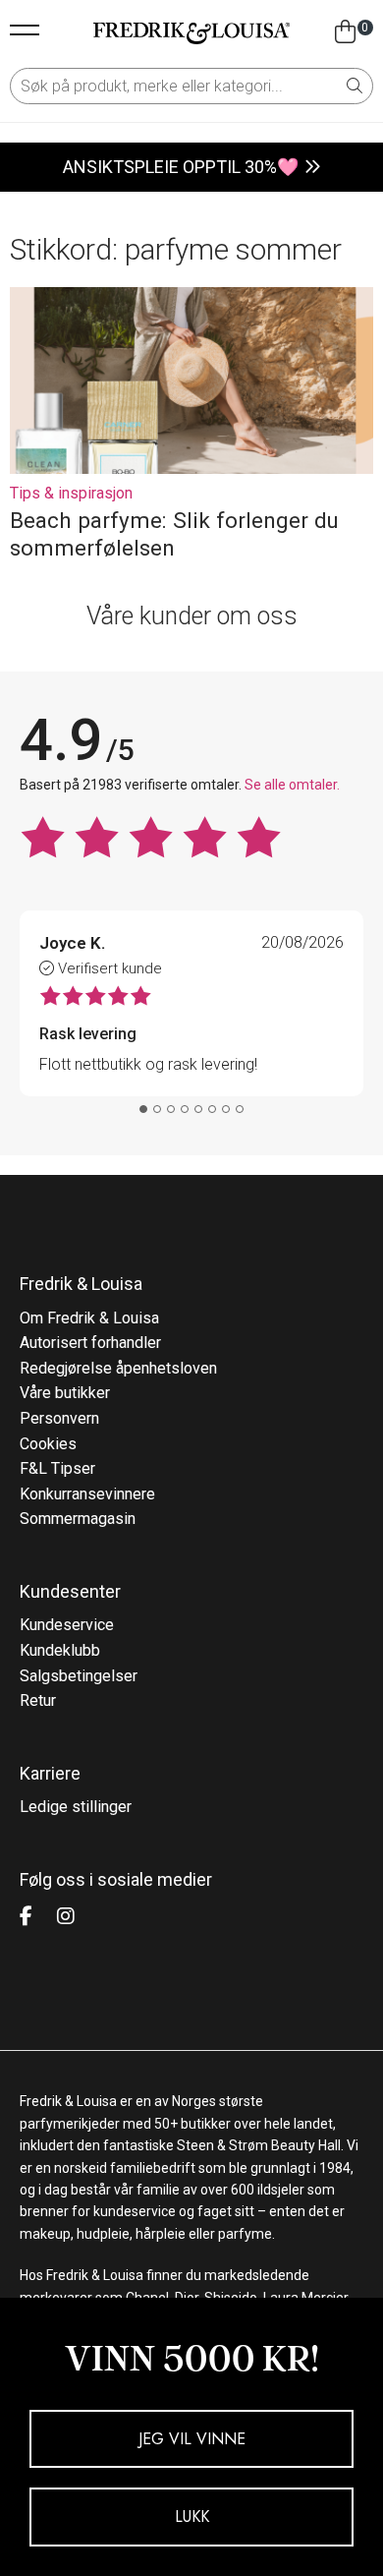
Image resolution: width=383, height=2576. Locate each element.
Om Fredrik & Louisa (89, 1318)
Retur (38, 1700)
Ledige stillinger (76, 1807)
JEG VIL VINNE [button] (192, 2439)
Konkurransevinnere (87, 1494)
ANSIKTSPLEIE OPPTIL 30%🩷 (181, 167)
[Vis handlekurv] (345, 32)
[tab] (143, 1109)
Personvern (59, 1418)
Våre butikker (65, 1393)
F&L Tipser (57, 1468)
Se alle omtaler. (292, 785)
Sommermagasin (78, 1519)
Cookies (48, 1444)
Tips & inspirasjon (71, 493)
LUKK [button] (192, 2517)
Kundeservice (67, 1625)
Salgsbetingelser (79, 1676)
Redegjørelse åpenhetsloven (118, 1368)
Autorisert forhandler (90, 1343)
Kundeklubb (60, 1650)
